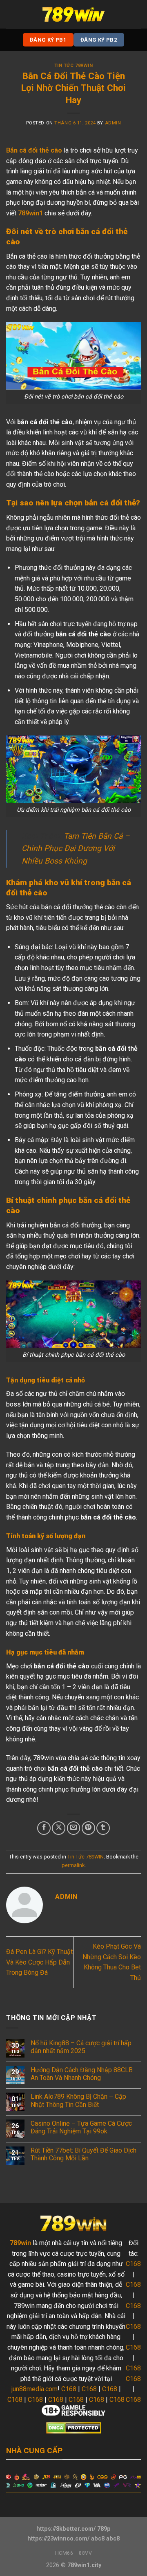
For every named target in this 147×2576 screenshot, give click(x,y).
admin (113, 123)
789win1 (30, 213)
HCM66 (64, 2553)
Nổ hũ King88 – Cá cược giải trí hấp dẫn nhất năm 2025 (81, 2047)
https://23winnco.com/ (58, 2539)
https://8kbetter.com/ (66, 2529)
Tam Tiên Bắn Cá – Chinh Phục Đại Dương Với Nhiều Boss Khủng (76, 848)
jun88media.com (35, 2389)
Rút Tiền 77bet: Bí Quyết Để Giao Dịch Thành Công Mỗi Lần (84, 2154)
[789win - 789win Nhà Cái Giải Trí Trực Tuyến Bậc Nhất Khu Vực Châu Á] (74, 14)
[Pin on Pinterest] (88, 1828)
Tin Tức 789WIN (74, 65)
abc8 (98, 2539)
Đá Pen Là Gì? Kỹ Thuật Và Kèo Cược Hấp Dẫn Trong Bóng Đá (39, 1962)
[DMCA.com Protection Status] (74, 2428)
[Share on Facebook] (44, 1828)
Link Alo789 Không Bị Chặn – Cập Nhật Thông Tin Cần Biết (78, 2100)
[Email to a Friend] (74, 1828)
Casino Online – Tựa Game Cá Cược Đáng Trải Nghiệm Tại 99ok (81, 2127)
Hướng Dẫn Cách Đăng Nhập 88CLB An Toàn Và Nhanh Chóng (82, 2074)
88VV (85, 2553)
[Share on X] (59, 1828)
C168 (69, 2389)
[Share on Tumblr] (103, 1828)
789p (104, 2529)
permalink (73, 1865)
